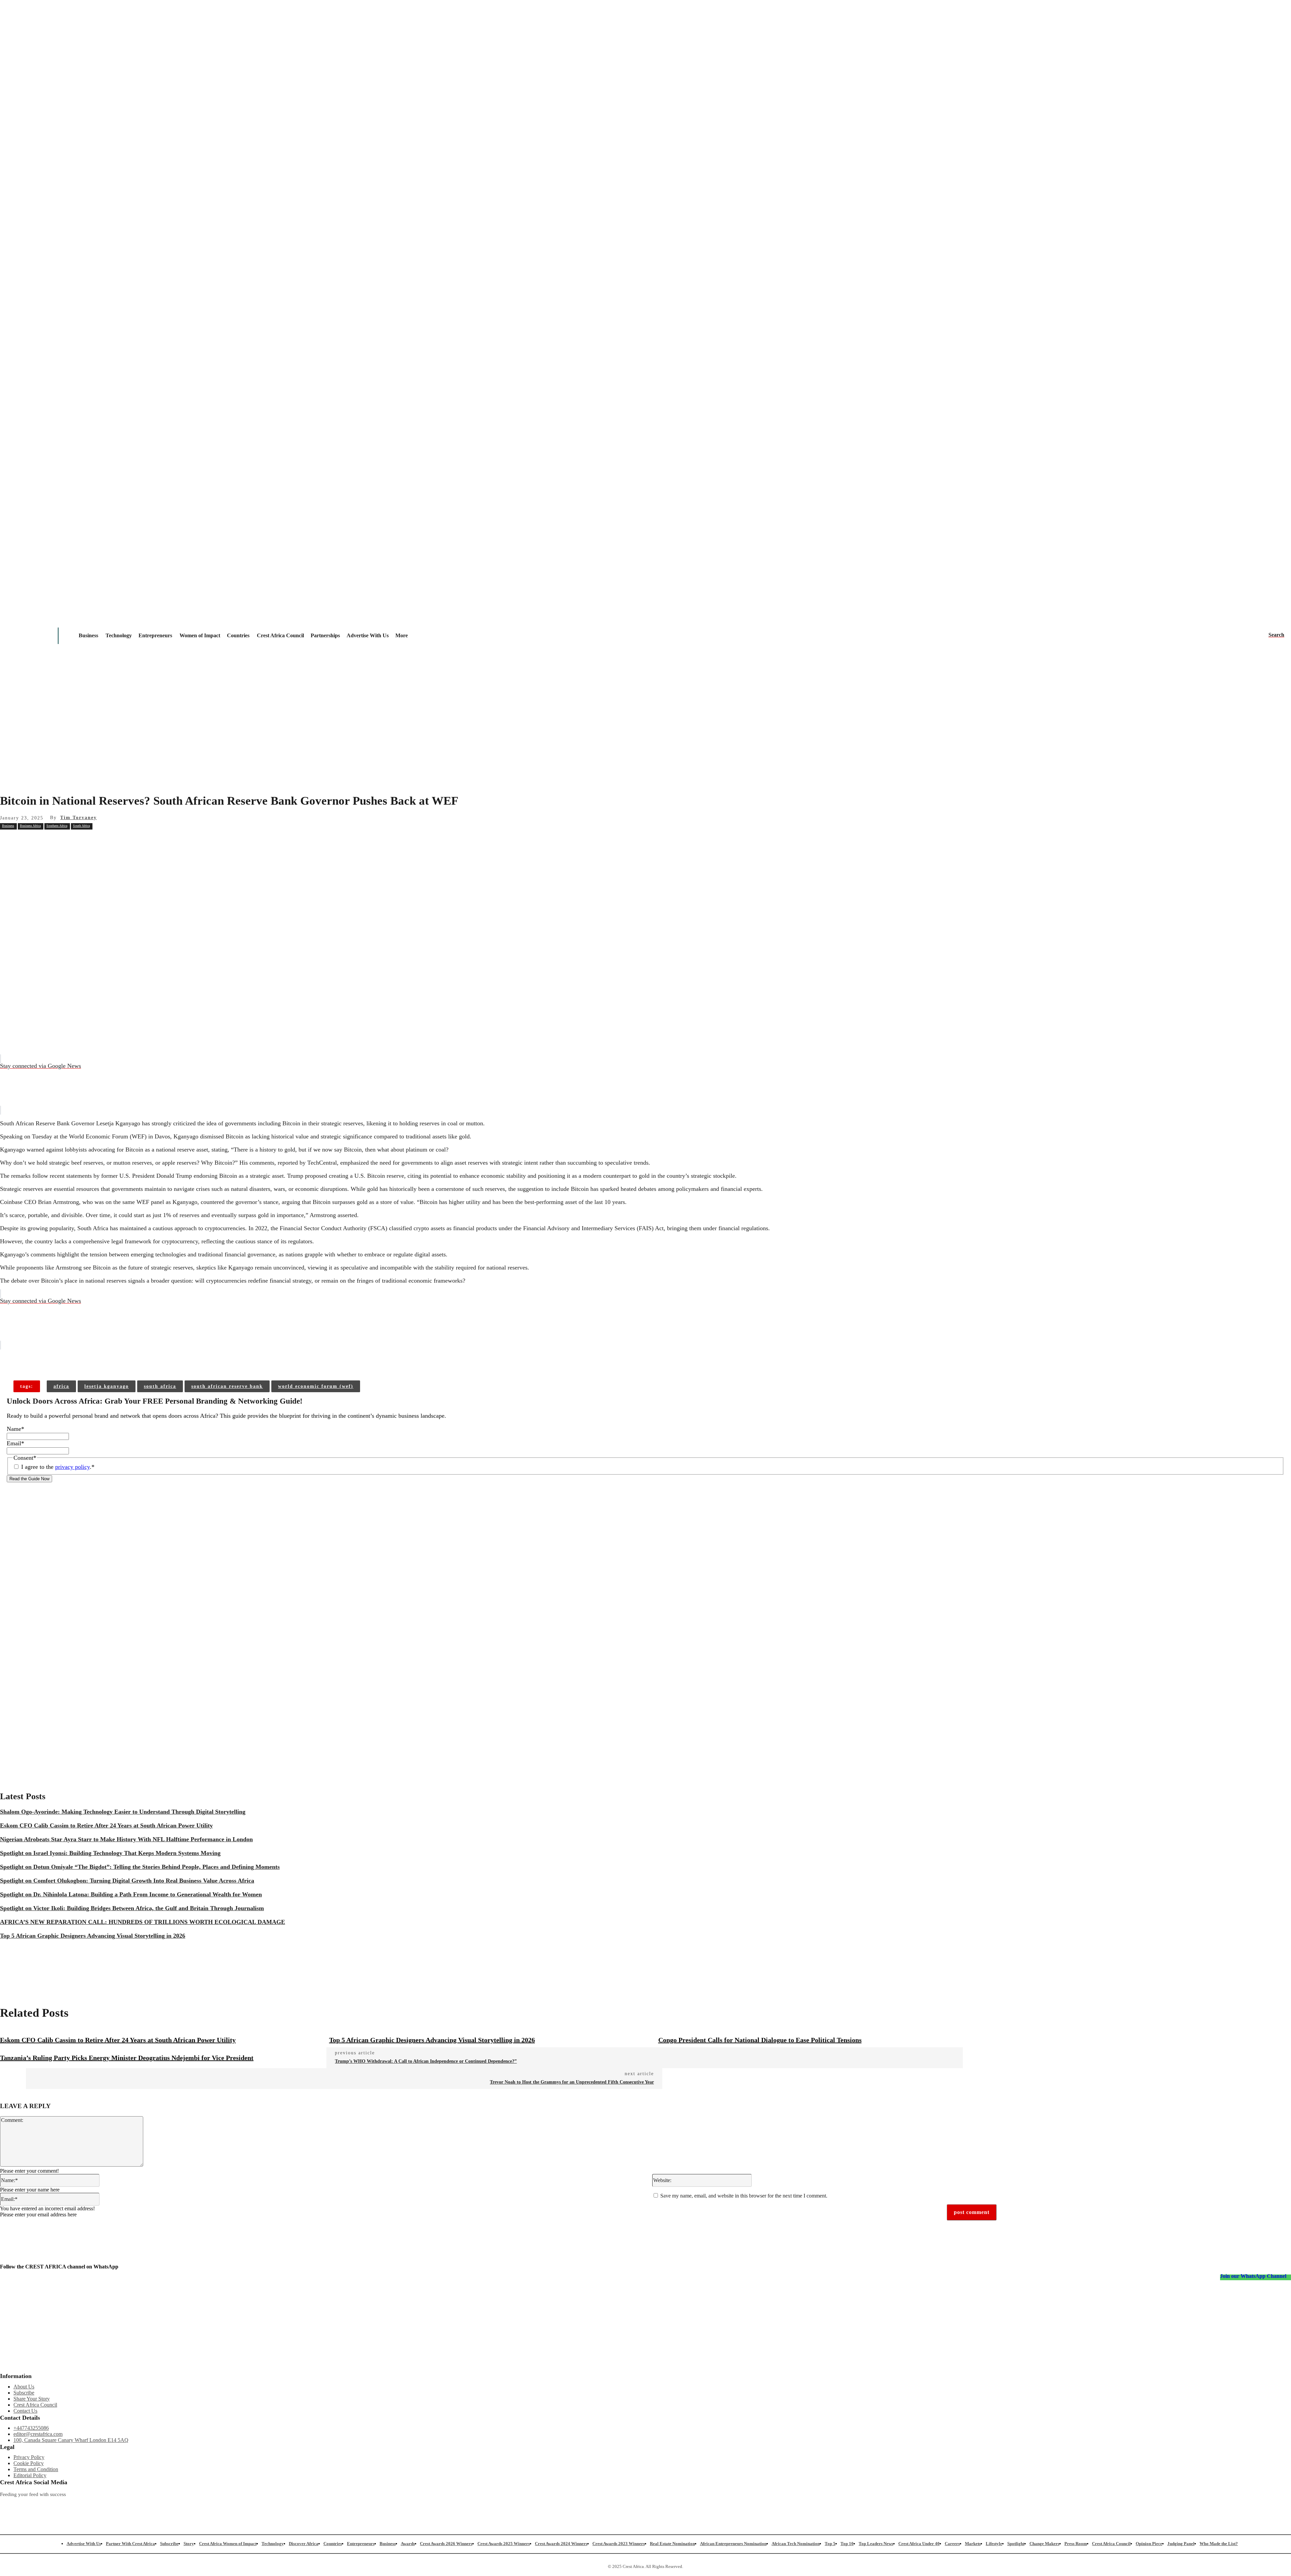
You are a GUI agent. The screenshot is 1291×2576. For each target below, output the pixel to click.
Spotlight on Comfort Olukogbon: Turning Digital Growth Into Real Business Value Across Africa (127, 1881)
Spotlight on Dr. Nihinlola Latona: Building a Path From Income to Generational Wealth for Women (131, 1894)
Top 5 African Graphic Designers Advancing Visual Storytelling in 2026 (93, 1936)
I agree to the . (58, 1467)
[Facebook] (58, 841)
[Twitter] (339, 2506)
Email (15, 1443)
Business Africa (30, 826)
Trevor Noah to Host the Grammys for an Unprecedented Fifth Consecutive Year (572, 2082)
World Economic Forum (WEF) (316, 1386)
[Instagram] (5, 2506)
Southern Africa (57, 826)
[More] (108, 1359)
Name (15, 1429)
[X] (82, 841)
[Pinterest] (107, 841)
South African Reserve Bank (227, 1386)
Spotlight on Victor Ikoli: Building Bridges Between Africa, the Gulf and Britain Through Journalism (132, 1908)
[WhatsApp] (131, 841)
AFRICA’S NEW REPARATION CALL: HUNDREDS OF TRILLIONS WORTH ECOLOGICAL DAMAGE (143, 1922)
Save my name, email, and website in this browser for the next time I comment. (744, 2196)
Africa (61, 1386)
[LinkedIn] (506, 2506)
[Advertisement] (645, 735)
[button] (1276, 635)
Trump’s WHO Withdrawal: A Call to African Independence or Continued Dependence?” (426, 2061)
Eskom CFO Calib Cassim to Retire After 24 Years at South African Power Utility (106, 1825)
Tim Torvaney (79, 818)
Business (8, 826)
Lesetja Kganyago (107, 1386)
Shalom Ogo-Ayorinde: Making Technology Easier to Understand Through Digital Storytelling (123, 1812)
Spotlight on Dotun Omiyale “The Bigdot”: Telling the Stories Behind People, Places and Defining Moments (140, 1867)
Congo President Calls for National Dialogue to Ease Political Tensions (760, 2040)
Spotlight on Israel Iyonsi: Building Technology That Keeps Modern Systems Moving (110, 1853)
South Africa (81, 826)
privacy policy (72, 1467)
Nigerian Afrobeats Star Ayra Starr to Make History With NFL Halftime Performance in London (126, 1839)
